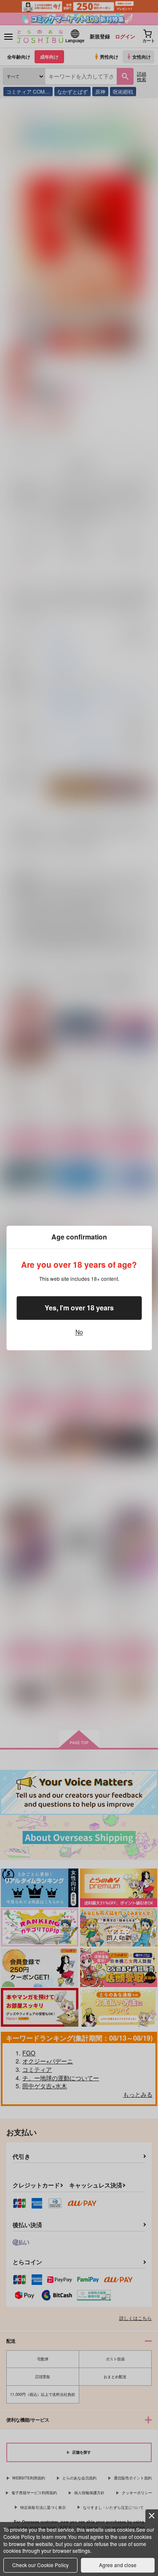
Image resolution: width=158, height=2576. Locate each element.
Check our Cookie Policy (40, 2565)
